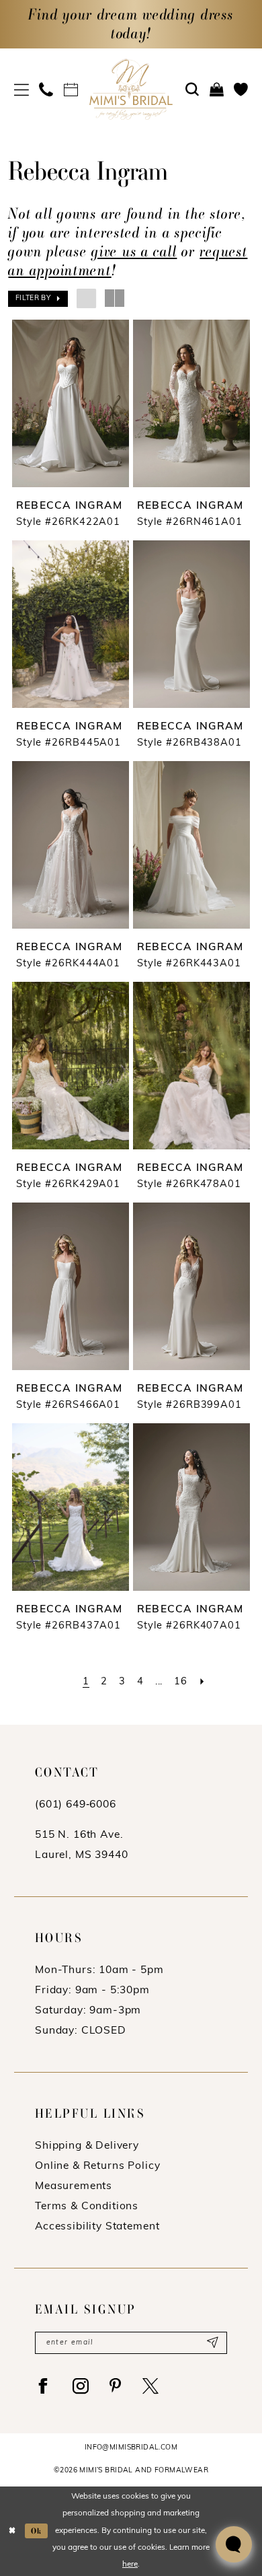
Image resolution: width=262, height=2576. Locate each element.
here (130, 2565)
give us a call (134, 251)
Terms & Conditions (87, 2207)
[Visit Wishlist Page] (241, 90)
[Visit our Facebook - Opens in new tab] (43, 2386)
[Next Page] (203, 1682)
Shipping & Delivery (87, 2146)
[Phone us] (47, 90)
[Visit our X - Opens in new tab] (151, 2386)
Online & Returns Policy (97, 2166)
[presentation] (71, 404)
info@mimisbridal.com (131, 2448)
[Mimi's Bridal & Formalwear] (131, 89)
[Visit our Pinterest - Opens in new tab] (116, 2386)
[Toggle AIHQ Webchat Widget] (234, 2544)
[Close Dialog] (12, 2531)
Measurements (74, 2186)
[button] (21, 90)
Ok (37, 2531)
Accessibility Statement (97, 2227)
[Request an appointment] (71, 90)
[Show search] (192, 90)
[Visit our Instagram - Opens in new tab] (81, 2386)
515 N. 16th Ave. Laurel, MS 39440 (81, 1845)
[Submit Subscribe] (212, 2343)
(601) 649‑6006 (76, 1805)
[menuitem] (21, 90)
